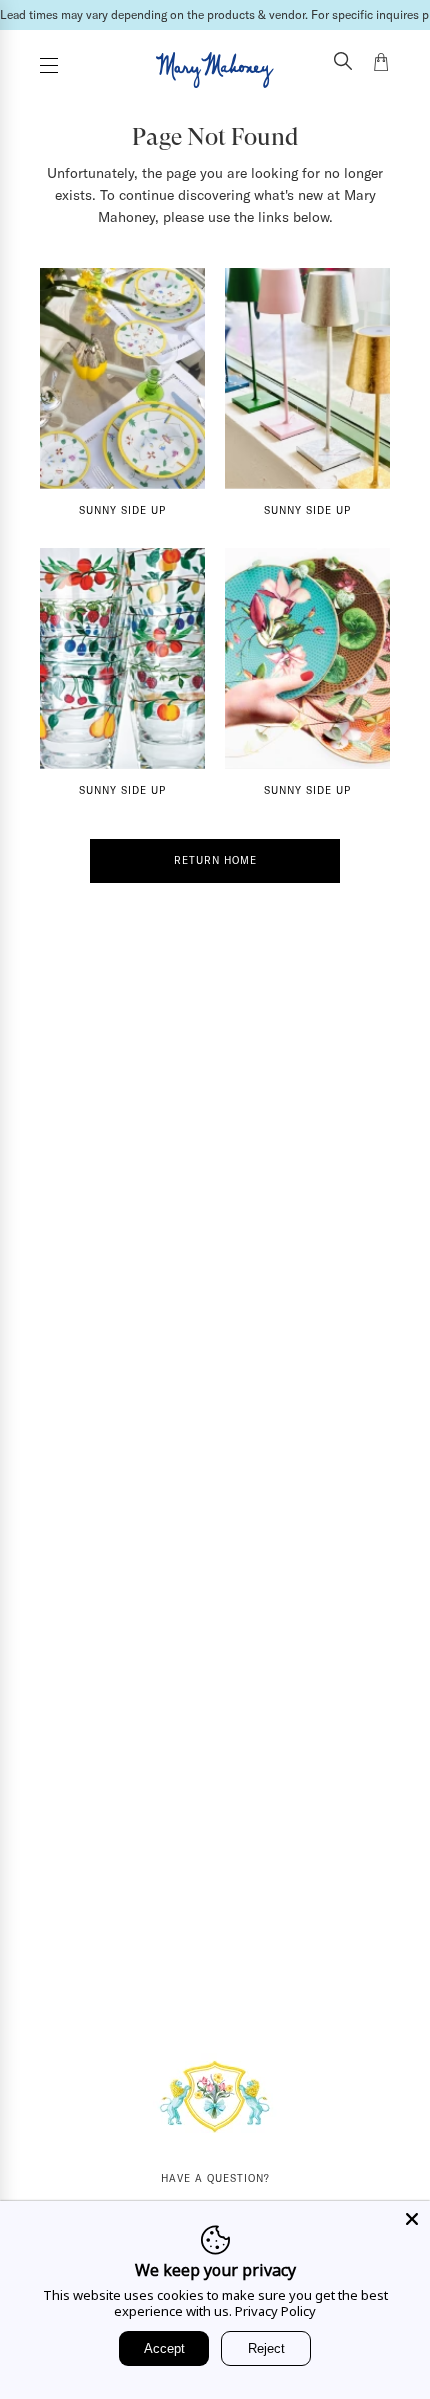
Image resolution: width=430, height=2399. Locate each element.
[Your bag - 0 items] (381, 65)
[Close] (412, 2219)
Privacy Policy (275, 2311)
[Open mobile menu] (49, 65)
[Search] (343, 63)
